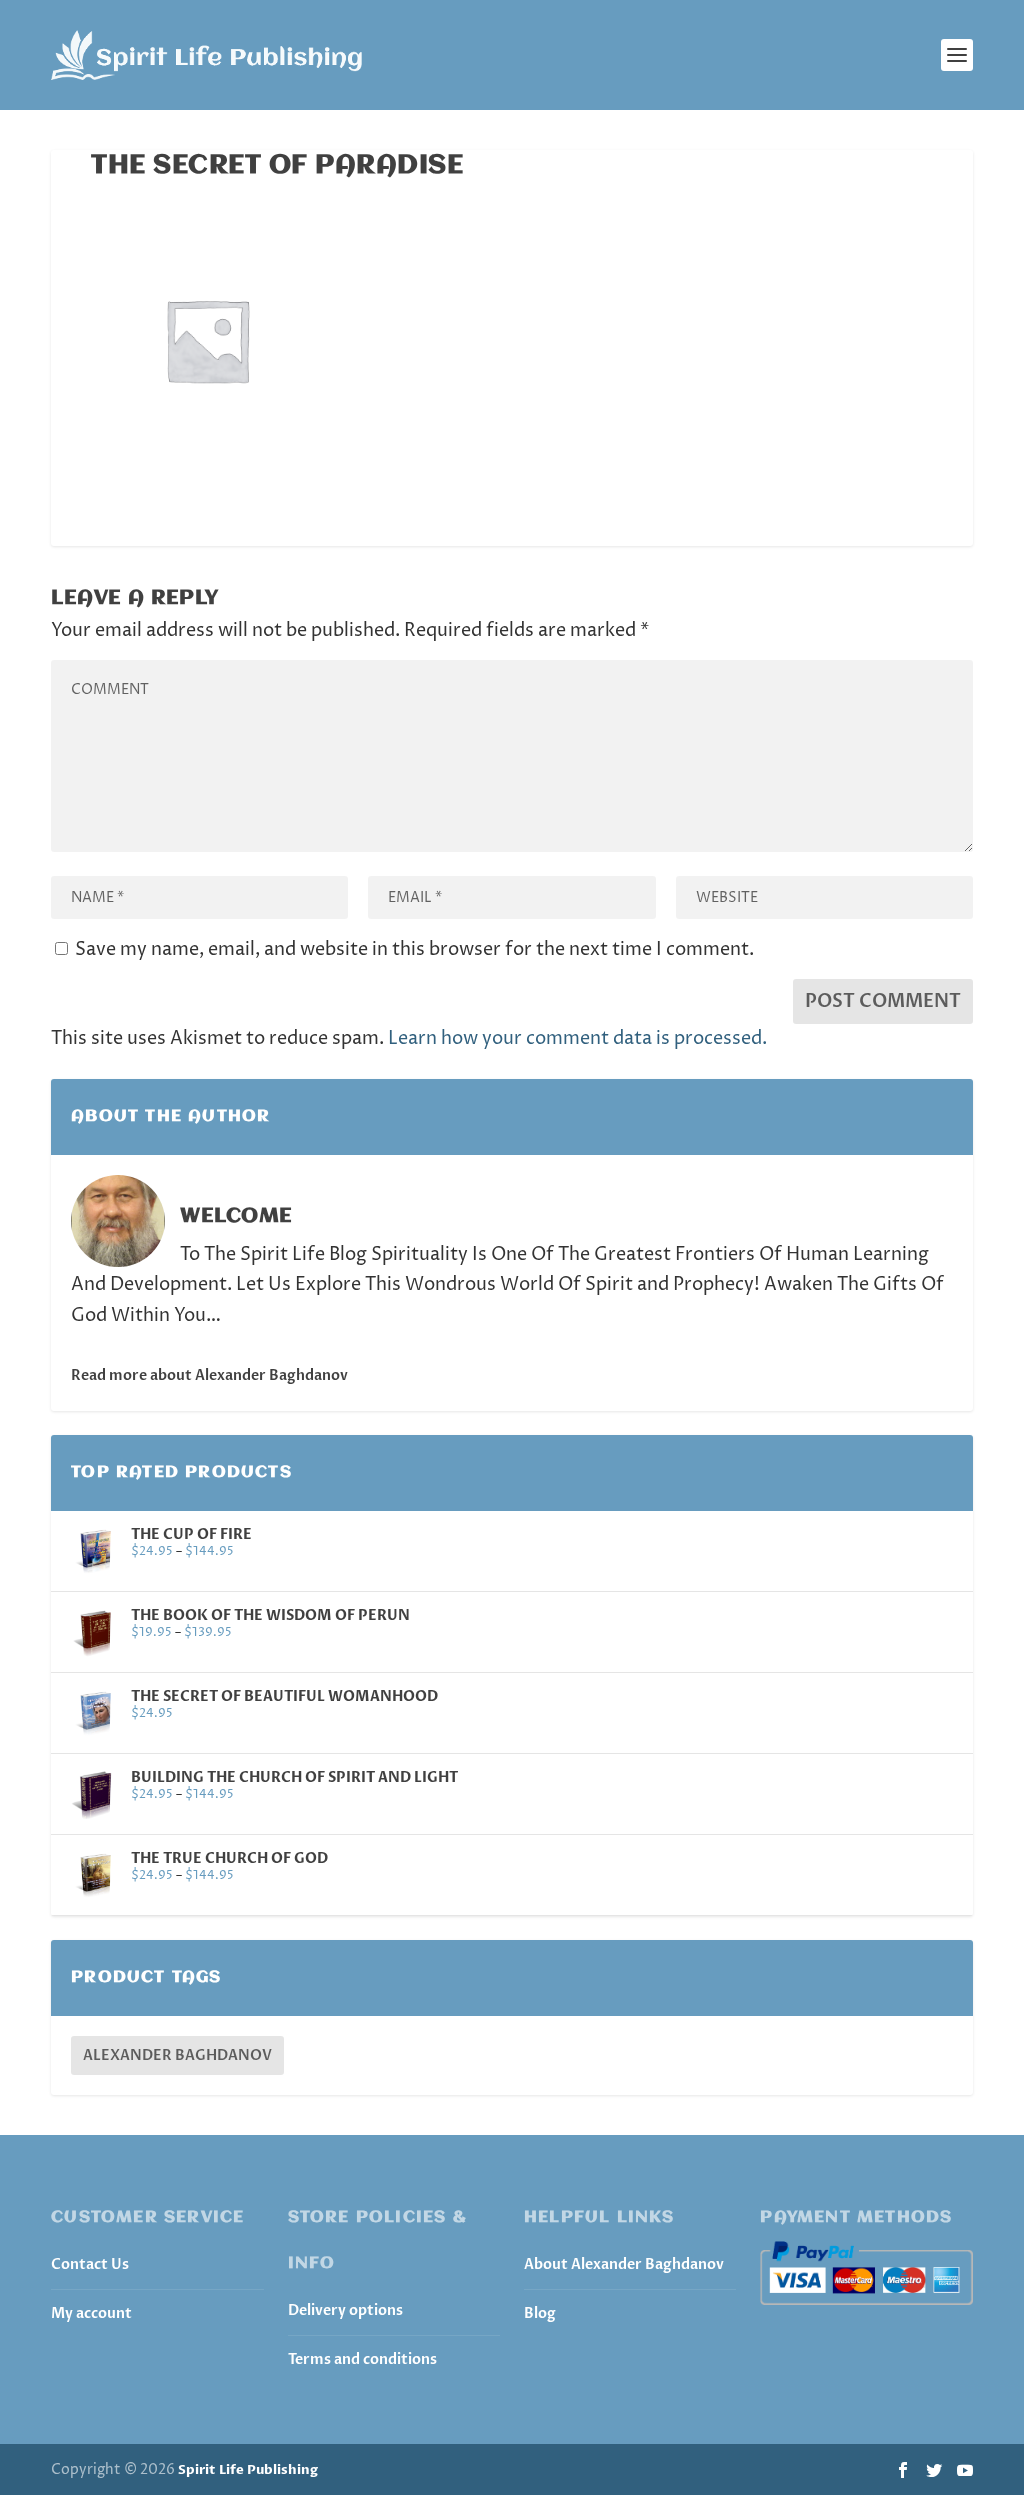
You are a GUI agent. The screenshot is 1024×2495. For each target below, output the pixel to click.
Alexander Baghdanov (177, 2055)
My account (91, 2313)
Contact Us (90, 2264)
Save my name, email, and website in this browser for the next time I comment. (414, 949)
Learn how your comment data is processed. (577, 1038)
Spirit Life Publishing (248, 2470)
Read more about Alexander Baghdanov (209, 1375)
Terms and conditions (362, 2359)
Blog (540, 2313)
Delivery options (345, 2310)
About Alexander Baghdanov (624, 2264)
